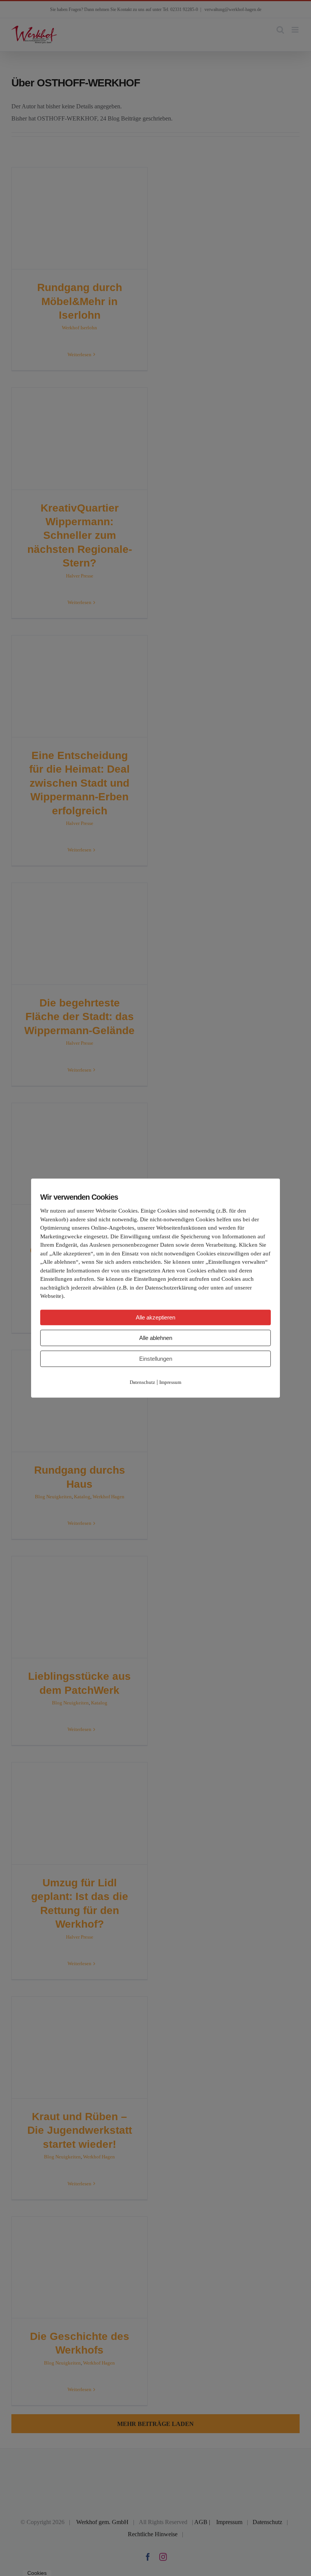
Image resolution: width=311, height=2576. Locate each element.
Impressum (170, 1382)
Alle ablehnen (156, 1338)
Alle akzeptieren (155, 1317)
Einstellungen (156, 1359)
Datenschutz (142, 1382)
